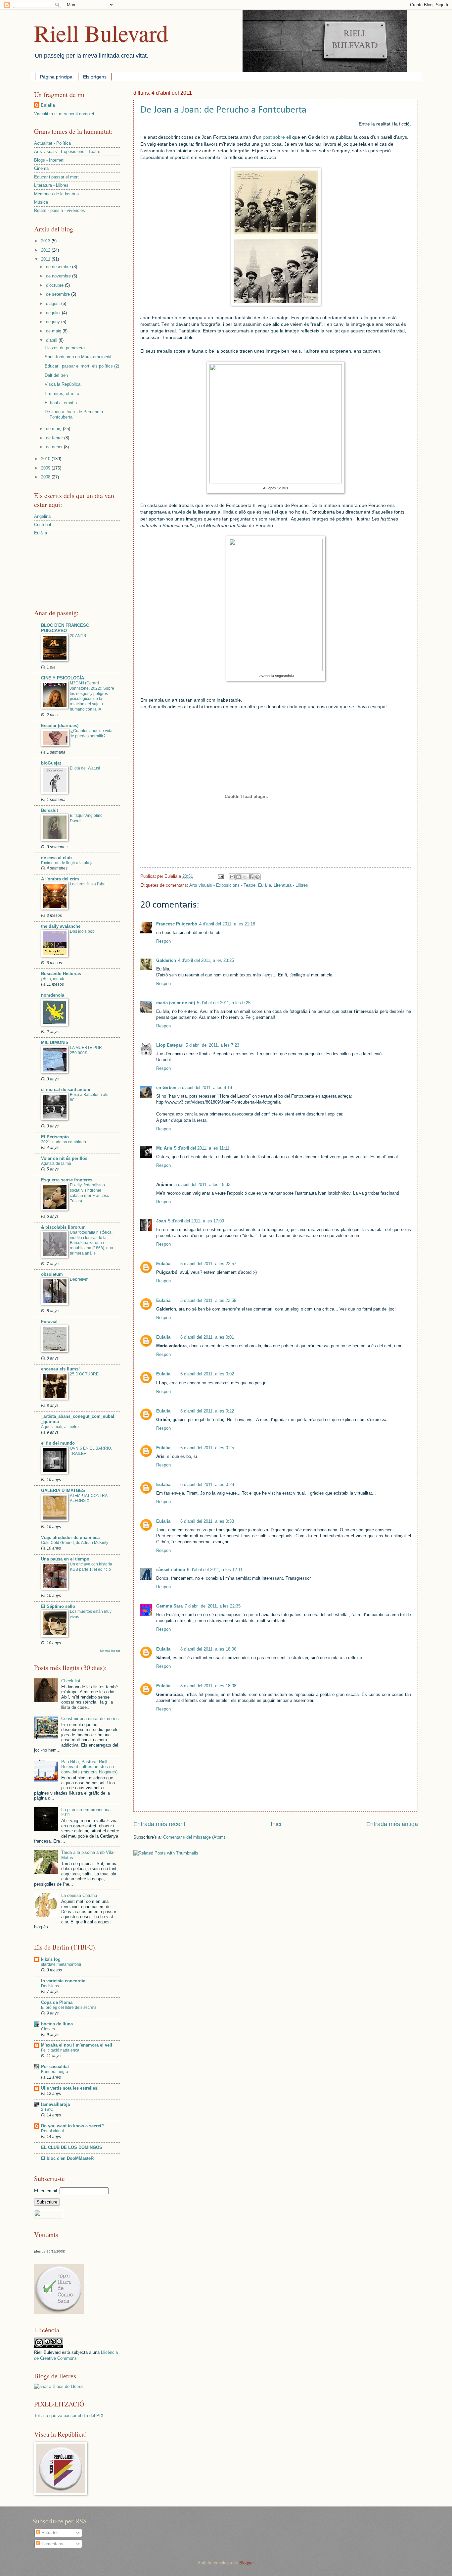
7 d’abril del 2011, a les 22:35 (213, 1606)
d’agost (54, 303)
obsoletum (52, 1274)
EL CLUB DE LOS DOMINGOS (72, 2147)
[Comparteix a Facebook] (251, 877)
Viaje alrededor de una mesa (70, 1537)
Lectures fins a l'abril (88, 884)
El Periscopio (55, 1137)
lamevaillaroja (55, 2104)
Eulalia (163, 1264)
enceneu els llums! (60, 1369)
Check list (71, 1681)
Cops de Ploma (57, 2002)
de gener (55, 447)
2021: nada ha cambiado (64, 1142)
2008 (46, 477)
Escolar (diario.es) (60, 726)
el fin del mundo (58, 1443)
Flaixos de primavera (65, 348)
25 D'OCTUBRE (84, 1374)
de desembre (59, 267)
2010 (46, 459)
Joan (161, 1221)
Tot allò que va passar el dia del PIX (69, 2416)
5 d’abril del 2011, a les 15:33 (202, 1185)
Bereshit (49, 810)
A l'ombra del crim (60, 879)
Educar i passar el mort (56, 177)
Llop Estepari (170, 1045)
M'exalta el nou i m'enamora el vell (77, 2045)
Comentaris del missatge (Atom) (194, 1837)
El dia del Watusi (85, 768)
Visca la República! (63, 384)
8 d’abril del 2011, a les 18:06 (208, 1649)
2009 (46, 468)
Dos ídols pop (82, 931)
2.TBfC (47, 2109)
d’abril (52, 340)
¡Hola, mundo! (54, 979)
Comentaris (52, 2544)
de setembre (59, 294)
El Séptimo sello (58, 1606)
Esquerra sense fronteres (67, 1180)
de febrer (55, 438)
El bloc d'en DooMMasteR (67, 2158)
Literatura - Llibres (291, 885)
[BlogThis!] (239, 877)
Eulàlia (265, 885)
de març (54, 429)
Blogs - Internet (49, 160)
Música (41, 202)
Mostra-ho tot (110, 1651)
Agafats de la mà (56, 1164)
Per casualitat (55, 2067)
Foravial (49, 1322)
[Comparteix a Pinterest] (257, 877)
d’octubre (55, 285)
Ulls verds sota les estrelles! (70, 2088)
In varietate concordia (63, 1981)
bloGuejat (51, 763)
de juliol (54, 313)
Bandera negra (55, 2072)
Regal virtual (52, 2131)
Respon (163, 941)
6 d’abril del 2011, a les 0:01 (207, 1337)
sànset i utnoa (171, 1570)
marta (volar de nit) (176, 1003)
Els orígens (95, 77)
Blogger (246, 2563)
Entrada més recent (159, 1824)
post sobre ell (277, 137)
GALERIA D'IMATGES (63, 1490)
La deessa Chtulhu (79, 1895)
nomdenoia (53, 995)
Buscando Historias (61, 974)
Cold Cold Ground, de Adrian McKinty (75, 1543)
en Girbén (166, 1088)
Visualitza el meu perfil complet (64, 114)
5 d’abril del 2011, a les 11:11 (202, 1148)
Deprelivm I (80, 1279)
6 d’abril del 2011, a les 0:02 (207, 1374)
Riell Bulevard (101, 33)
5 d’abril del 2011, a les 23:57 (208, 1264)
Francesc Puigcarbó (177, 924)
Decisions (50, 1986)
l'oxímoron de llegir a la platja (67, 863)
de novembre (59, 276)
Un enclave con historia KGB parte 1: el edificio (91, 1567)
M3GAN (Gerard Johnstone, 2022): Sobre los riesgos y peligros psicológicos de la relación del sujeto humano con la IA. (92, 696)
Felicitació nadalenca (60, 2050)
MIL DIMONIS (55, 1042)
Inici (276, 1824)
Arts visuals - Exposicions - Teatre (222, 885)
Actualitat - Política (52, 143)
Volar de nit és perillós (64, 1158)
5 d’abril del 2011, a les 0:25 (224, 1003)
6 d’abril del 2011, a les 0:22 (207, 1411)
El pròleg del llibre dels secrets (69, 2007)
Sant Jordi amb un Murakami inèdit (78, 357)
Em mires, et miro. (63, 394)
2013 (46, 241)
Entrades (49, 2533)
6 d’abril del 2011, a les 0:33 (207, 1521)
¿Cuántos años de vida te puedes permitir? (92, 733)
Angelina (42, 516)
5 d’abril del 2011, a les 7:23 (212, 1045)
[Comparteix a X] (245, 877)
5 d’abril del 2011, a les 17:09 (196, 1221)
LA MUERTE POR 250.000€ (86, 1050)
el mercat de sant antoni (66, 1090)
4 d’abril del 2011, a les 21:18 (227, 924)
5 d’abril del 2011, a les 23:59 (208, 1300)
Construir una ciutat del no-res (90, 1719)
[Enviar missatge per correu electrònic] (220, 876)
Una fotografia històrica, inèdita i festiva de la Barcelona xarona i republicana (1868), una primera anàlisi (91, 1243)
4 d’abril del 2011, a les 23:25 (206, 960)
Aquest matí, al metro (60, 1427)
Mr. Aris (164, 1148)
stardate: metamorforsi (61, 1964)
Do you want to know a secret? (72, 2126)
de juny (54, 322)
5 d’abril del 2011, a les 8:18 (205, 1088)
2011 (46, 259)
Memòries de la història (56, 194)
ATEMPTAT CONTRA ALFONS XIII (89, 1498)
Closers (48, 2029)
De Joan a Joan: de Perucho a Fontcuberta (223, 110)
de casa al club (56, 858)
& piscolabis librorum (63, 1227)
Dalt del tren (56, 375)
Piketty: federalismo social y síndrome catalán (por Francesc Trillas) (89, 1193)
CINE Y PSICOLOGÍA (63, 678)
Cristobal (43, 525)
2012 (46, 250)
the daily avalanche (61, 926)
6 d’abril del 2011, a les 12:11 (215, 1570)
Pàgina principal (57, 77)
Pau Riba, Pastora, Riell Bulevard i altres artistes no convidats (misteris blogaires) (89, 1767)
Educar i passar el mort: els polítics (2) (82, 366)
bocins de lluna (57, 2024)
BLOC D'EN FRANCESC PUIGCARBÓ (65, 628)
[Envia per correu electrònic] (232, 877)
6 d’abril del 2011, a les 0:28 (207, 1485)
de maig (54, 331)
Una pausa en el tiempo (65, 1559)
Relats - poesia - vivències (60, 210)
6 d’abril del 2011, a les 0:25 (207, 1448)
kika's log (51, 1959)
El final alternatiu (61, 403)
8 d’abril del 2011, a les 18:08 (208, 1686)
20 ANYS (78, 636)
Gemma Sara (169, 1606)
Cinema (41, 168)
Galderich (166, 960)
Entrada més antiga (392, 1824)
